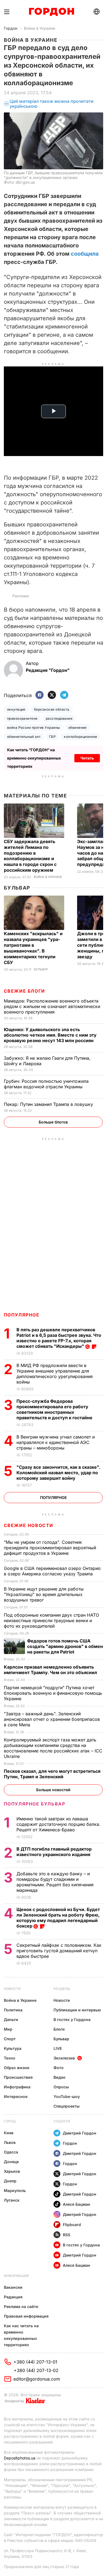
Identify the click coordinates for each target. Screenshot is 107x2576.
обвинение (78, 727)
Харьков (12, 2171)
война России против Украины (34, 727)
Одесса (11, 2152)
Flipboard (72, 2225)
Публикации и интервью (77, 2010)
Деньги (11, 2019)
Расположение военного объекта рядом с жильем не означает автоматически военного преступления (52, 1006)
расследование (59, 718)
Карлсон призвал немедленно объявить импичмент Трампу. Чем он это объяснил (51, 1670)
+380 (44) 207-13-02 (36, 2370)
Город (10, 2121)
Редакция (13, 2297)
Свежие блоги (24, 991)
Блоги (59, 2029)
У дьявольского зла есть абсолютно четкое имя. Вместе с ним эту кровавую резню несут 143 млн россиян (50, 1035)
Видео (60, 2077)
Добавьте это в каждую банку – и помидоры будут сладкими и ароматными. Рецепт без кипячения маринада (55, 1882)
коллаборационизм (81, 737)
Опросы (61, 2087)
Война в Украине (40, 28)
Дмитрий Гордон (80, 2133)
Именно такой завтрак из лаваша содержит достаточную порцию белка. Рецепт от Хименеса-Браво (58, 1824)
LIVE (58, 2048)
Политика (13, 2010)
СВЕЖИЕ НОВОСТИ (29, 1525)
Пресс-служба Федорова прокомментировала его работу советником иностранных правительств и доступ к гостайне (55, 1409)
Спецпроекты (67, 2106)
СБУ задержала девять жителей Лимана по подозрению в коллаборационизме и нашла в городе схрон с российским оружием (30, 856)
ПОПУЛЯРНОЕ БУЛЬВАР (35, 1804)
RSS (67, 2235)
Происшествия (18, 2077)
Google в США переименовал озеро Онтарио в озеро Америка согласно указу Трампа (52, 1571)
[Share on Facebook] (40, 695)
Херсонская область (52, 709)
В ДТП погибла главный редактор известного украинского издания (54, 1852)
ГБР (52, 737)
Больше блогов (53, 1122)
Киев (9, 2133)
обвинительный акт (24, 737)
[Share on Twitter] (52, 695)
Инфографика (17, 2087)
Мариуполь (15, 2190)
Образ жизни (17, 2068)
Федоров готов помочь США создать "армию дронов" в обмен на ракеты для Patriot (65, 1646)
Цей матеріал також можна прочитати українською (52, 104)
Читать (87, 758)
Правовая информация (26, 2316)
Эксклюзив (64, 2058)
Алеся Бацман (77, 2204)
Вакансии (13, 2287)
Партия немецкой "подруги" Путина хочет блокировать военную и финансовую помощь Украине (53, 1693)
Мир (8, 2029)
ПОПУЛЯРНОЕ (22, 1315)
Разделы (62, 1989)
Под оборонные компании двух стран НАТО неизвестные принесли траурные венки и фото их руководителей (51, 1620)
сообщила (85, 254)
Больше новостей (53, 1790)
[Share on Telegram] (64, 695)
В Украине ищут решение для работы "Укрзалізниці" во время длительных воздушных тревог (44, 1594)
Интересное (16, 2096)
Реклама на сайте (21, 2306)
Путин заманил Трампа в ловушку (49, 1104)
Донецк (11, 2162)
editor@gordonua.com (37, 2379)
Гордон (11, 28)
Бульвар (17, 888)
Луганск (12, 2200)
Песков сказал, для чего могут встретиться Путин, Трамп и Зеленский (52, 1774)
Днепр (10, 2181)
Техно (10, 2058)
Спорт (10, 2039)
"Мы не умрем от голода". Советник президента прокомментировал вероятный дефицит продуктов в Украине (50, 1548)
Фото (59, 2068)
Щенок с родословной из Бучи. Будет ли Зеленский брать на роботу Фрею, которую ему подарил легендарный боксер (58, 1918)
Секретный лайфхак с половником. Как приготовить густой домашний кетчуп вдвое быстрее (59, 1951)
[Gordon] (51, 12)
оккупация (16, 709)
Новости (12, 1989)
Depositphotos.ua (20, 2458)
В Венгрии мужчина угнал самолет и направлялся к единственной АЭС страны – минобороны (56, 1442)
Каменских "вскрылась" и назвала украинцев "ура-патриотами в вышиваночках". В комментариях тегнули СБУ (33, 948)
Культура (13, 2048)
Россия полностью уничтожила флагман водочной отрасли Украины (46, 1084)
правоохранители (22, 718)
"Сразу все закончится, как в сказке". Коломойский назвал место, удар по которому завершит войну (58, 1473)
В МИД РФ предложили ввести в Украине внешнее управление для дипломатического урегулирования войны (55, 1374)
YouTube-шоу (67, 2096)
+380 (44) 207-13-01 (35, 2362)
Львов (10, 2142)
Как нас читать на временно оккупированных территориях (21, 2335)
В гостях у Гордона (72, 2019)
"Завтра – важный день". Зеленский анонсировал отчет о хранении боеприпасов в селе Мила (52, 1719)
